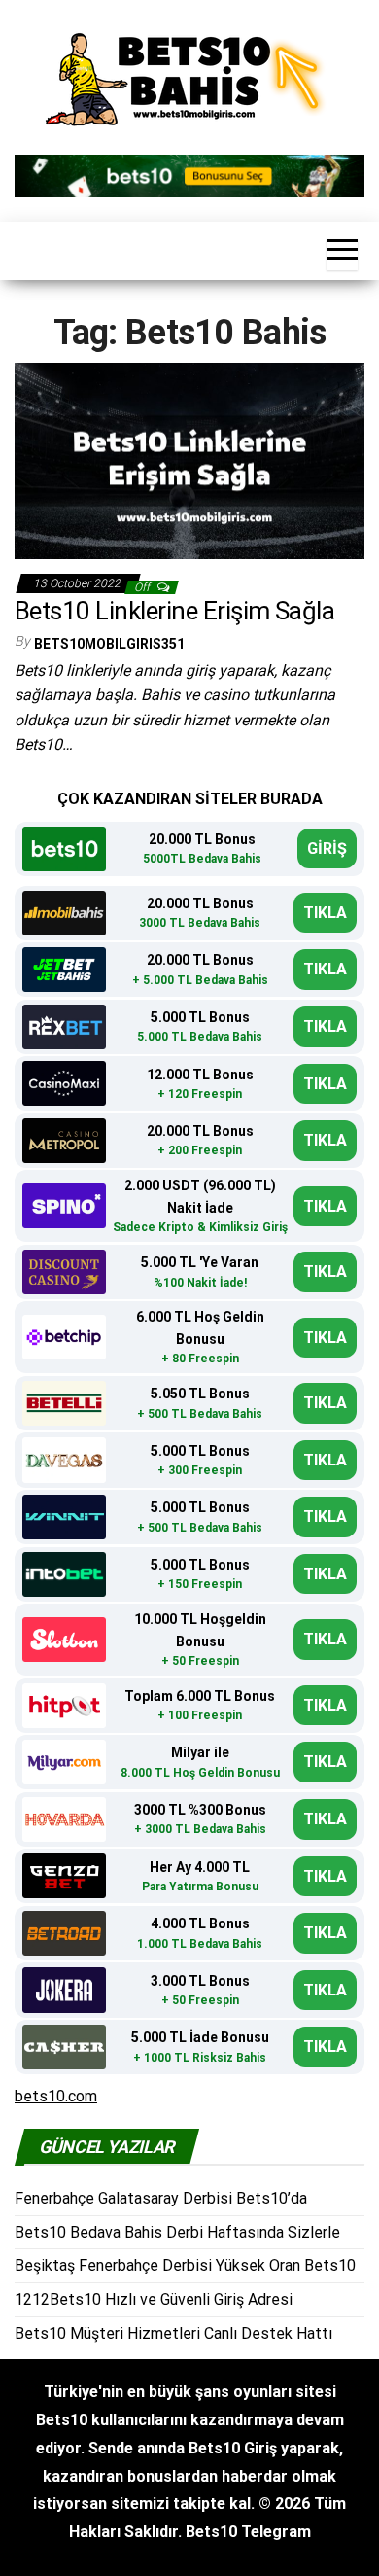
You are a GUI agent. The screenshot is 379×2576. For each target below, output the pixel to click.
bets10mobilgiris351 (109, 644)
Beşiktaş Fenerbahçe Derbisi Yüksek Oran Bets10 (185, 2265)
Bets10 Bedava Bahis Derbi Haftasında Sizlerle (177, 2232)
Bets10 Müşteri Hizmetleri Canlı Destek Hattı (173, 2333)
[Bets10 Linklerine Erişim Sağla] (189, 459)
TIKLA (325, 913)
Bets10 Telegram (248, 2532)
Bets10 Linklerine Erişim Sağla (174, 611)
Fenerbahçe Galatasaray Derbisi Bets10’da (161, 2198)
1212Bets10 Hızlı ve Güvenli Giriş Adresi (154, 2299)
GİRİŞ (327, 848)
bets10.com (56, 2096)
